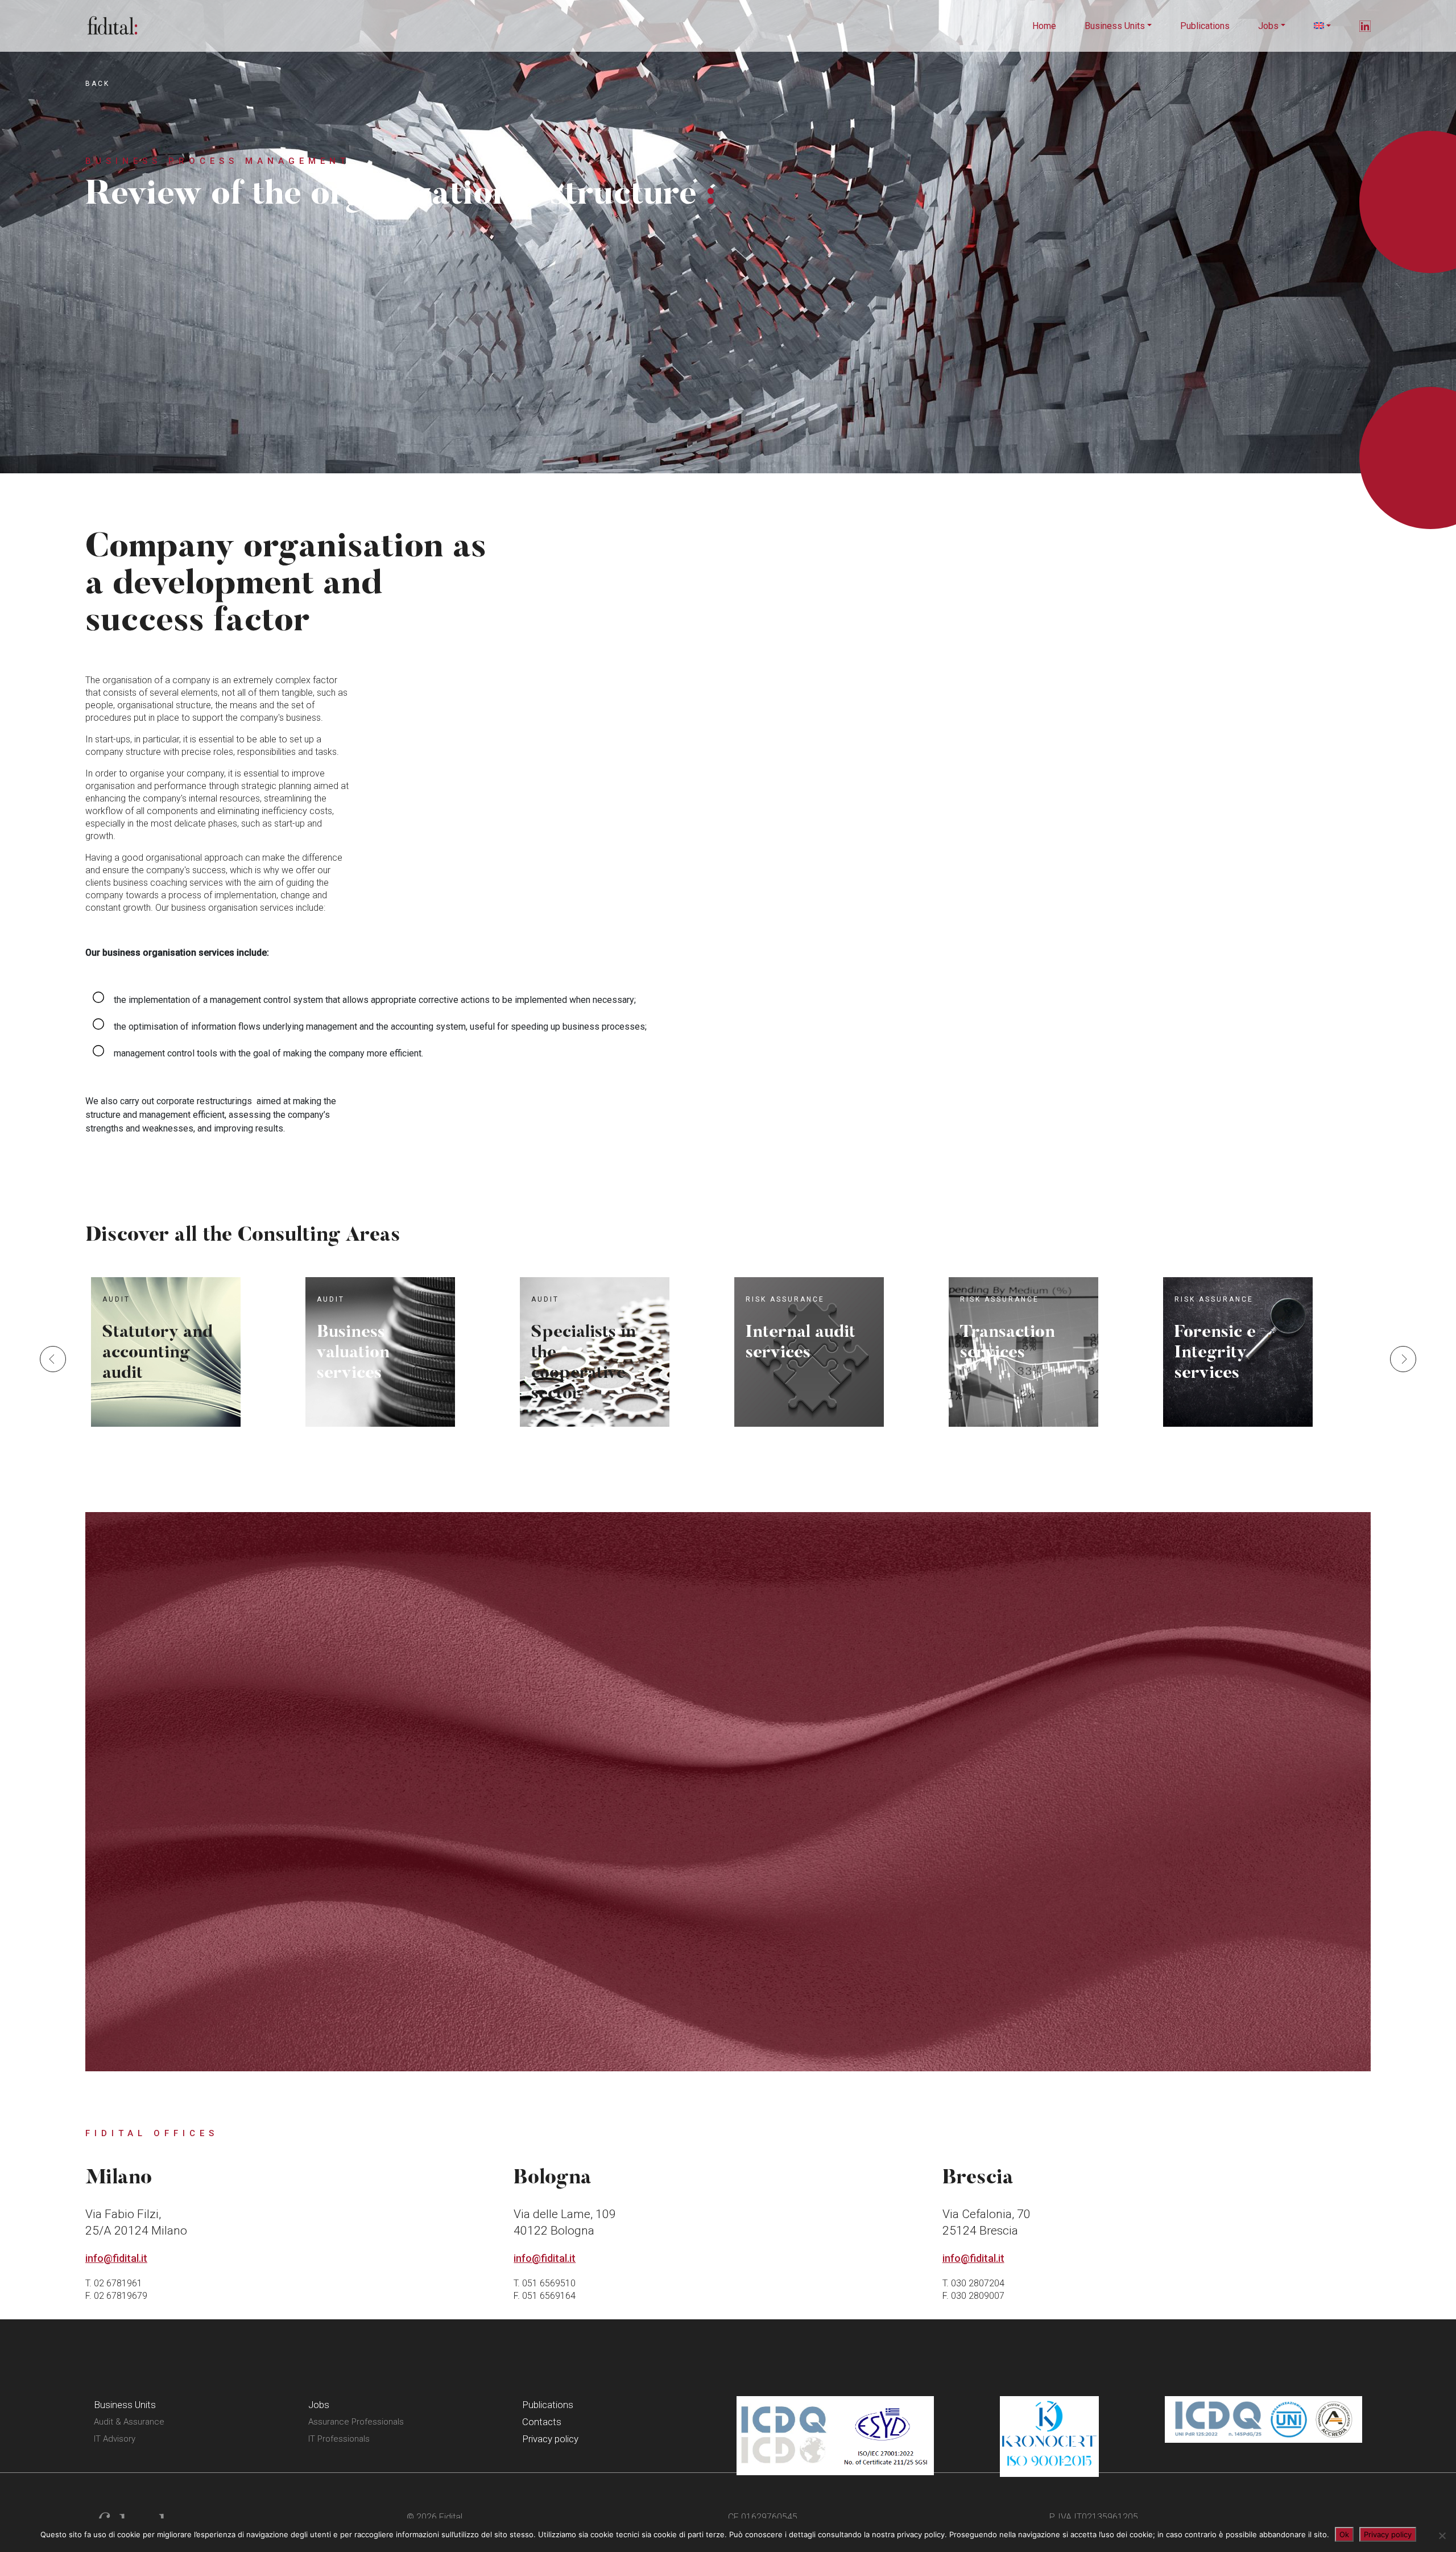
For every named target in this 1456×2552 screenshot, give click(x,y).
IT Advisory (115, 2439)
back (98, 84)
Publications (1205, 26)
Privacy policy (550, 2439)
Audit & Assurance (129, 2422)
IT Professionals (339, 2439)
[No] (1442, 2536)
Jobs (1268, 26)
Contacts (542, 2422)
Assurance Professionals (356, 2422)
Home (1044, 26)
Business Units (1115, 26)
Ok (1344, 2534)
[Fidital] (112, 25)
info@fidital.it (116, 2258)
